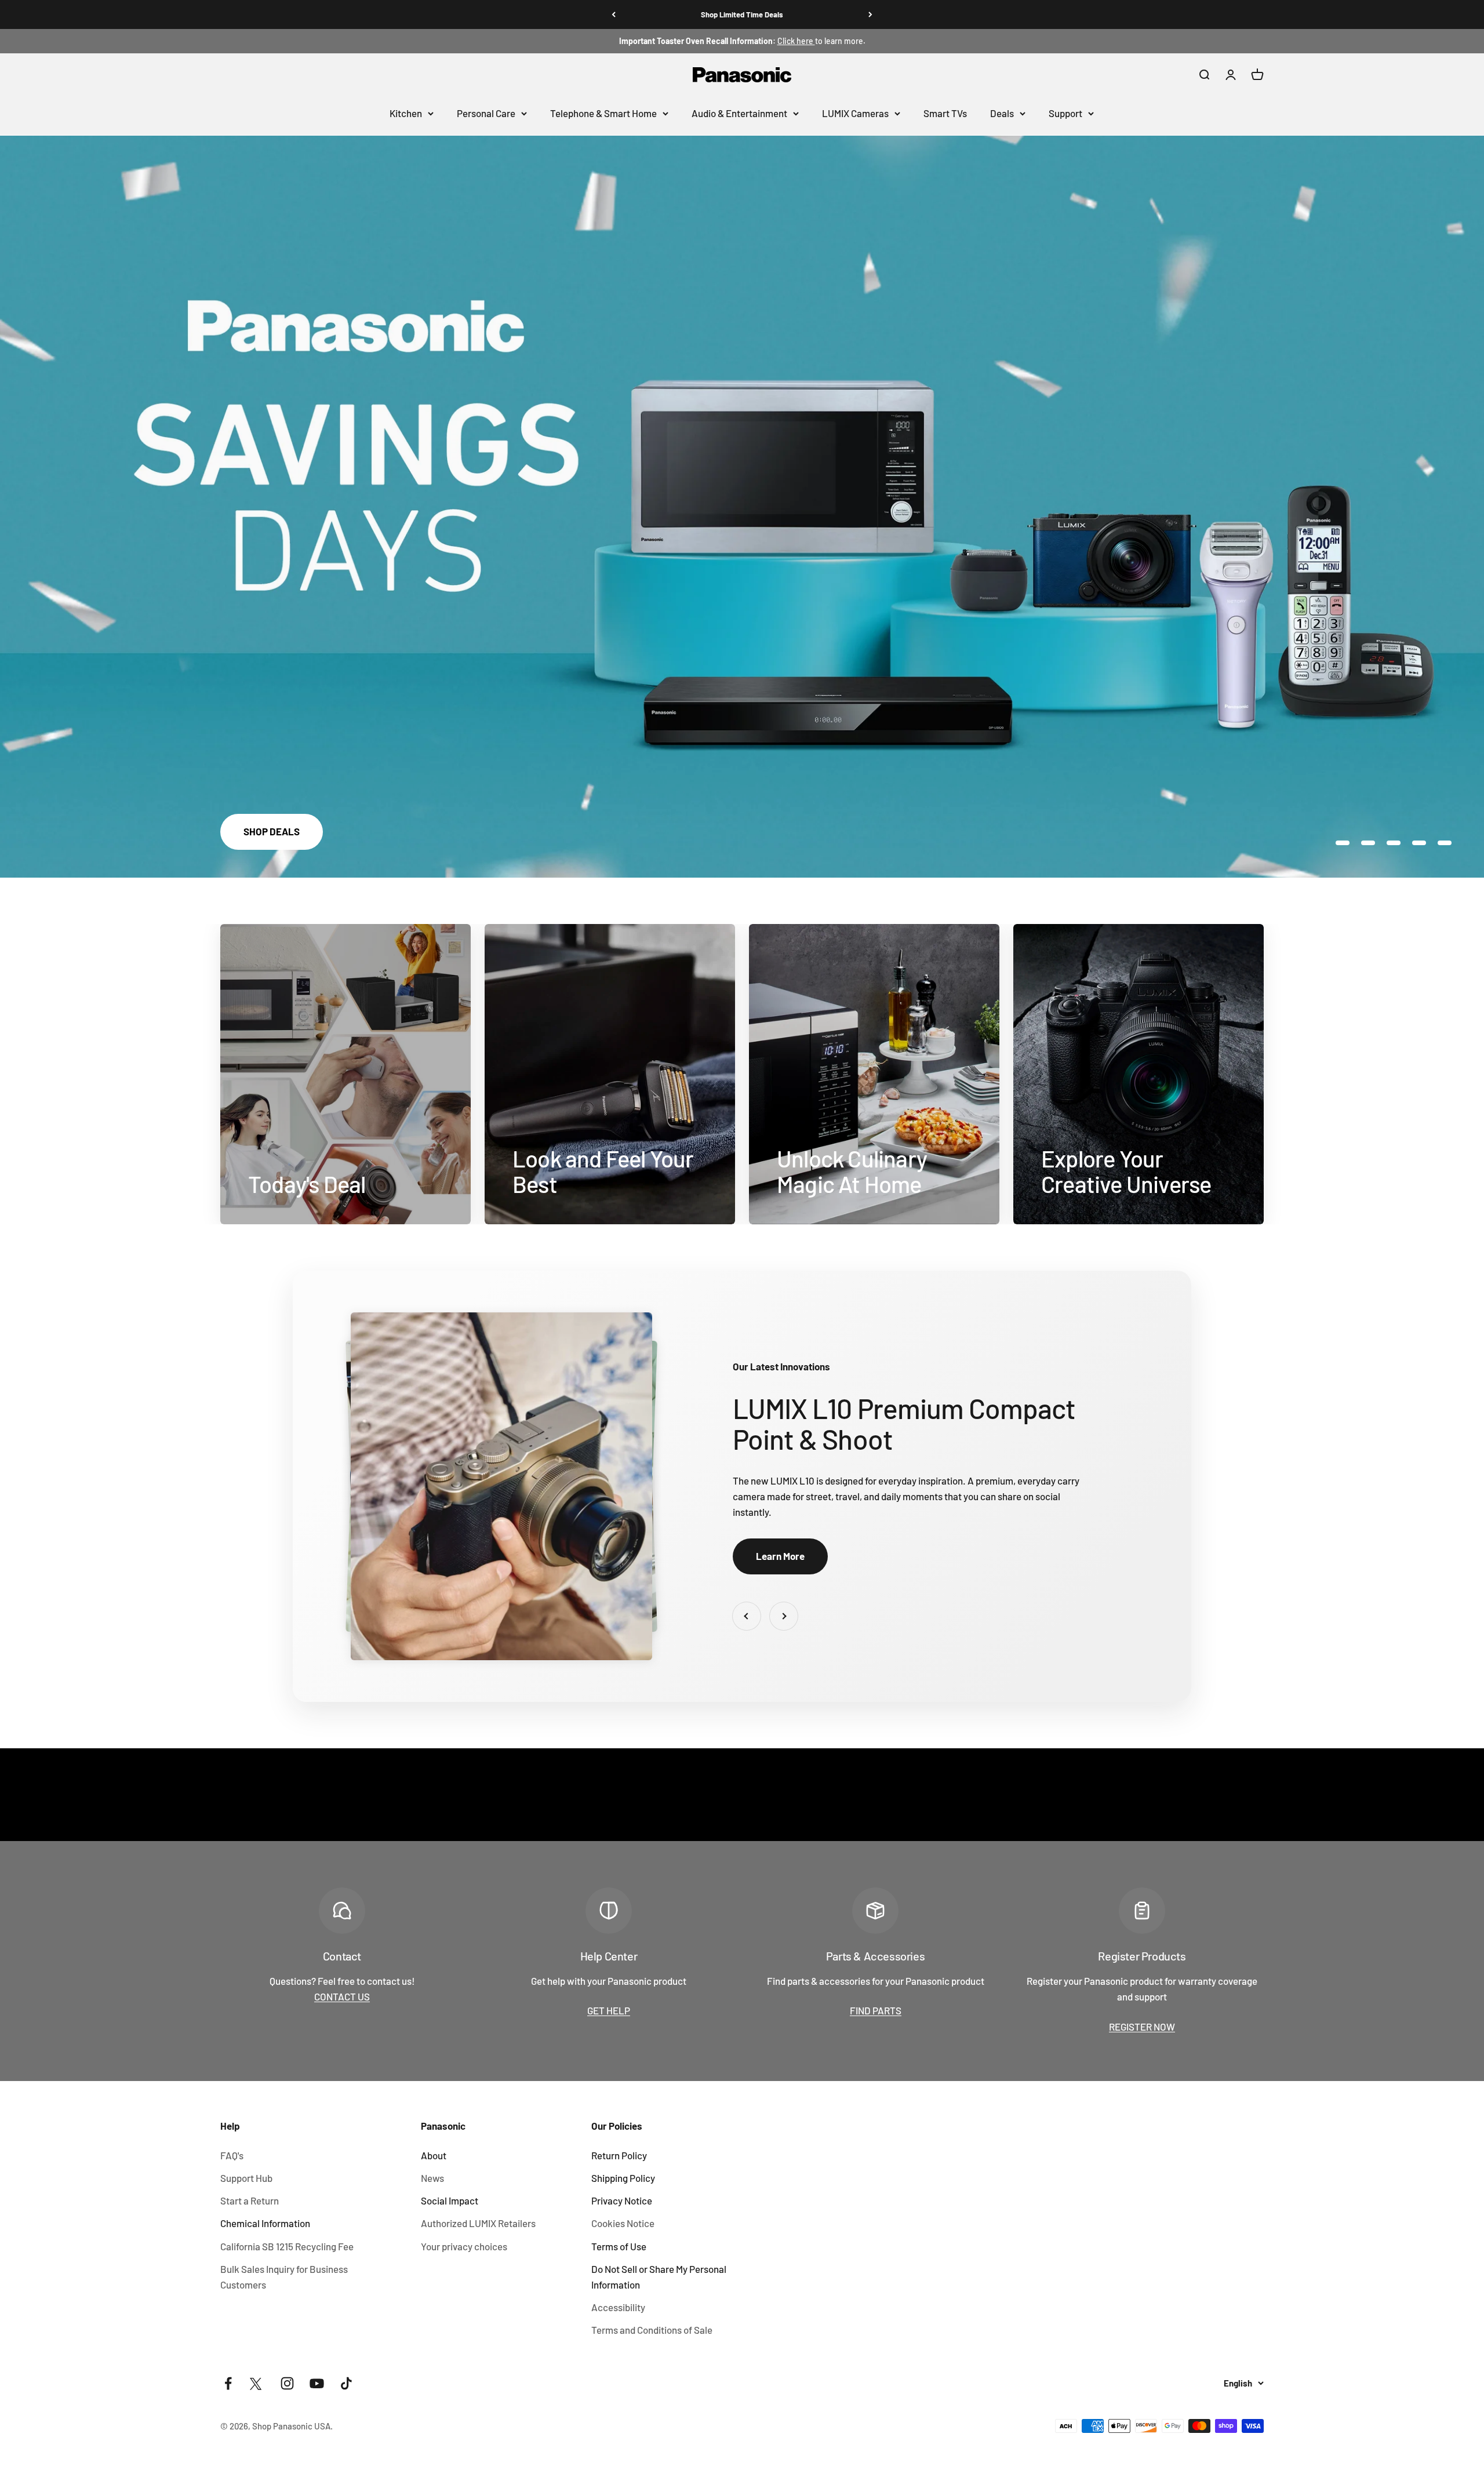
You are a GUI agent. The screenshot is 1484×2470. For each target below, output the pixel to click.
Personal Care (486, 113)
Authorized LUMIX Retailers (478, 2223)
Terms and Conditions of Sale (652, 2330)
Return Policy (619, 2155)
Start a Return (250, 2200)
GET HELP (609, 2010)
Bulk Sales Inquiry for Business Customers (284, 2277)
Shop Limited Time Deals (742, 14)
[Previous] (614, 14)
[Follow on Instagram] (287, 2383)
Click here (796, 41)
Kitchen (406, 113)
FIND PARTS (876, 2010)
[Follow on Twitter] (258, 2383)
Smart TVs (945, 113)
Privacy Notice (622, 2200)
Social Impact (450, 2200)
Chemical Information (265, 2223)
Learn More (780, 1556)
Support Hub (246, 2178)
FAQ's (232, 2155)
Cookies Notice (623, 2223)
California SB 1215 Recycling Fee (287, 2246)
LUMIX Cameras (855, 113)
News (432, 2178)
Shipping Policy (623, 2178)
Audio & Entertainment (739, 113)
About (434, 2155)
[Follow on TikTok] (346, 2383)
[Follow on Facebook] (228, 2383)
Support (1065, 113)
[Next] (870, 14)
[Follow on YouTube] (317, 2383)
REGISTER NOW (1142, 2027)
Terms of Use (619, 2246)
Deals (1002, 113)
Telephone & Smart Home (603, 113)
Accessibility (618, 2307)
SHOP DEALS (272, 831)
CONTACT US (342, 1996)
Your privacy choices (464, 2246)
